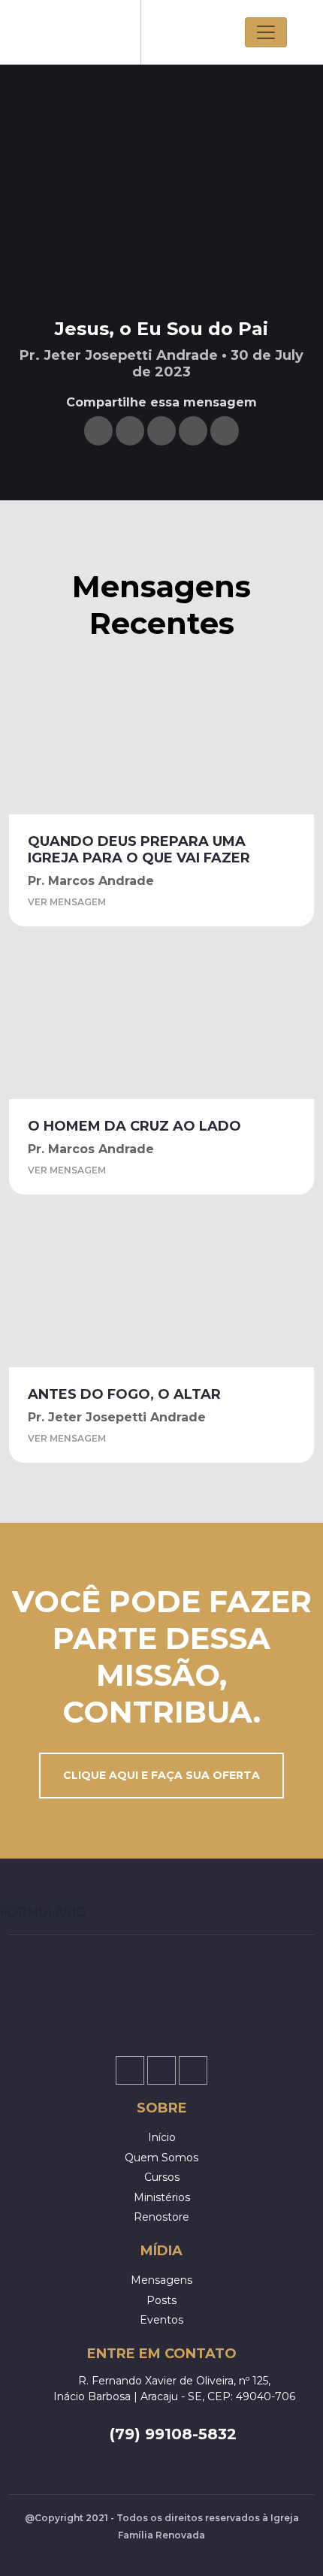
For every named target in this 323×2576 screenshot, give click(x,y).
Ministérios (162, 2197)
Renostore (161, 2217)
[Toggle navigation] (266, 32)
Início (162, 2137)
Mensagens (161, 2280)
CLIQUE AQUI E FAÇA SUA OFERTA (161, 1775)
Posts (161, 2300)
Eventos (161, 2320)
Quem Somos (161, 2158)
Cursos (162, 2177)
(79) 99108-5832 (173, 2434)
